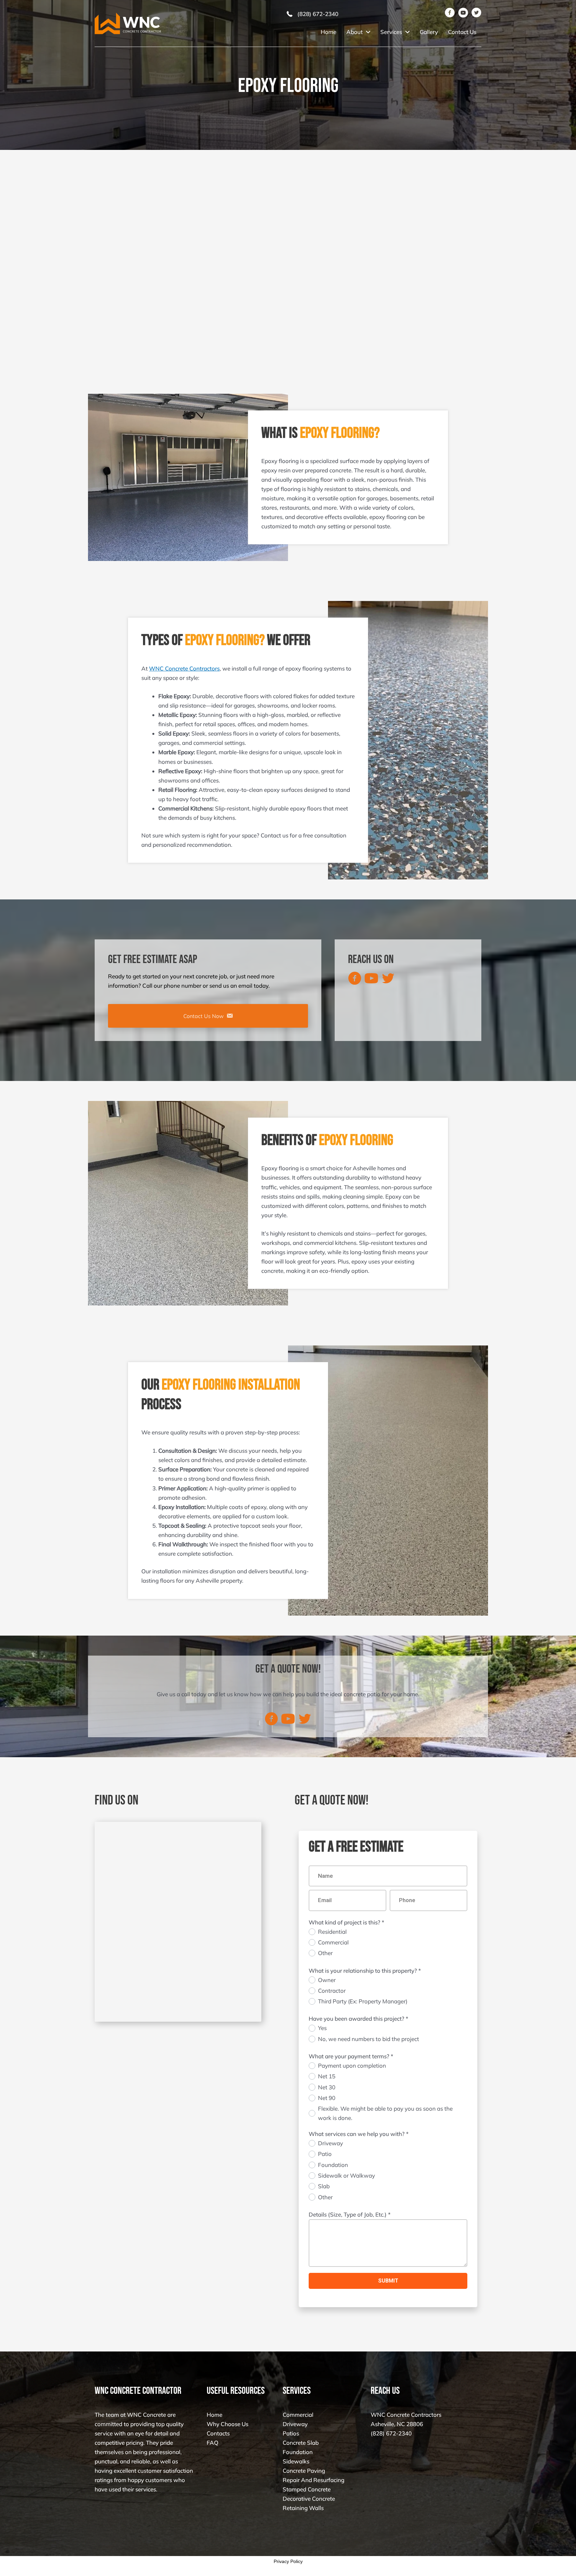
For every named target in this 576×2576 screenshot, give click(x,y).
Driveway (295, 2424)
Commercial (298, 2415)
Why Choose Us (227, 2424)
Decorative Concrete (309, 2499)
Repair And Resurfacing (313, 2480)
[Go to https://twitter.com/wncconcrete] (388, 979)
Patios (291, 2434)
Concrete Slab (301, 2443)
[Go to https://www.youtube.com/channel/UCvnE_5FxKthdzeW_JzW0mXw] (371, 979)
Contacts (218, 2434)
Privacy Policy (288, 2561)
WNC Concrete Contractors (184, 668)
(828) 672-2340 (391, 2434)
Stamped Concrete (307, 2490)
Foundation (298, 2452)
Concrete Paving (304, 2471)
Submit (388, 2281)
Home (214, 2415)
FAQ (212, 2443)
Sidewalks (296, 2462)
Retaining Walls (303, 2508)
